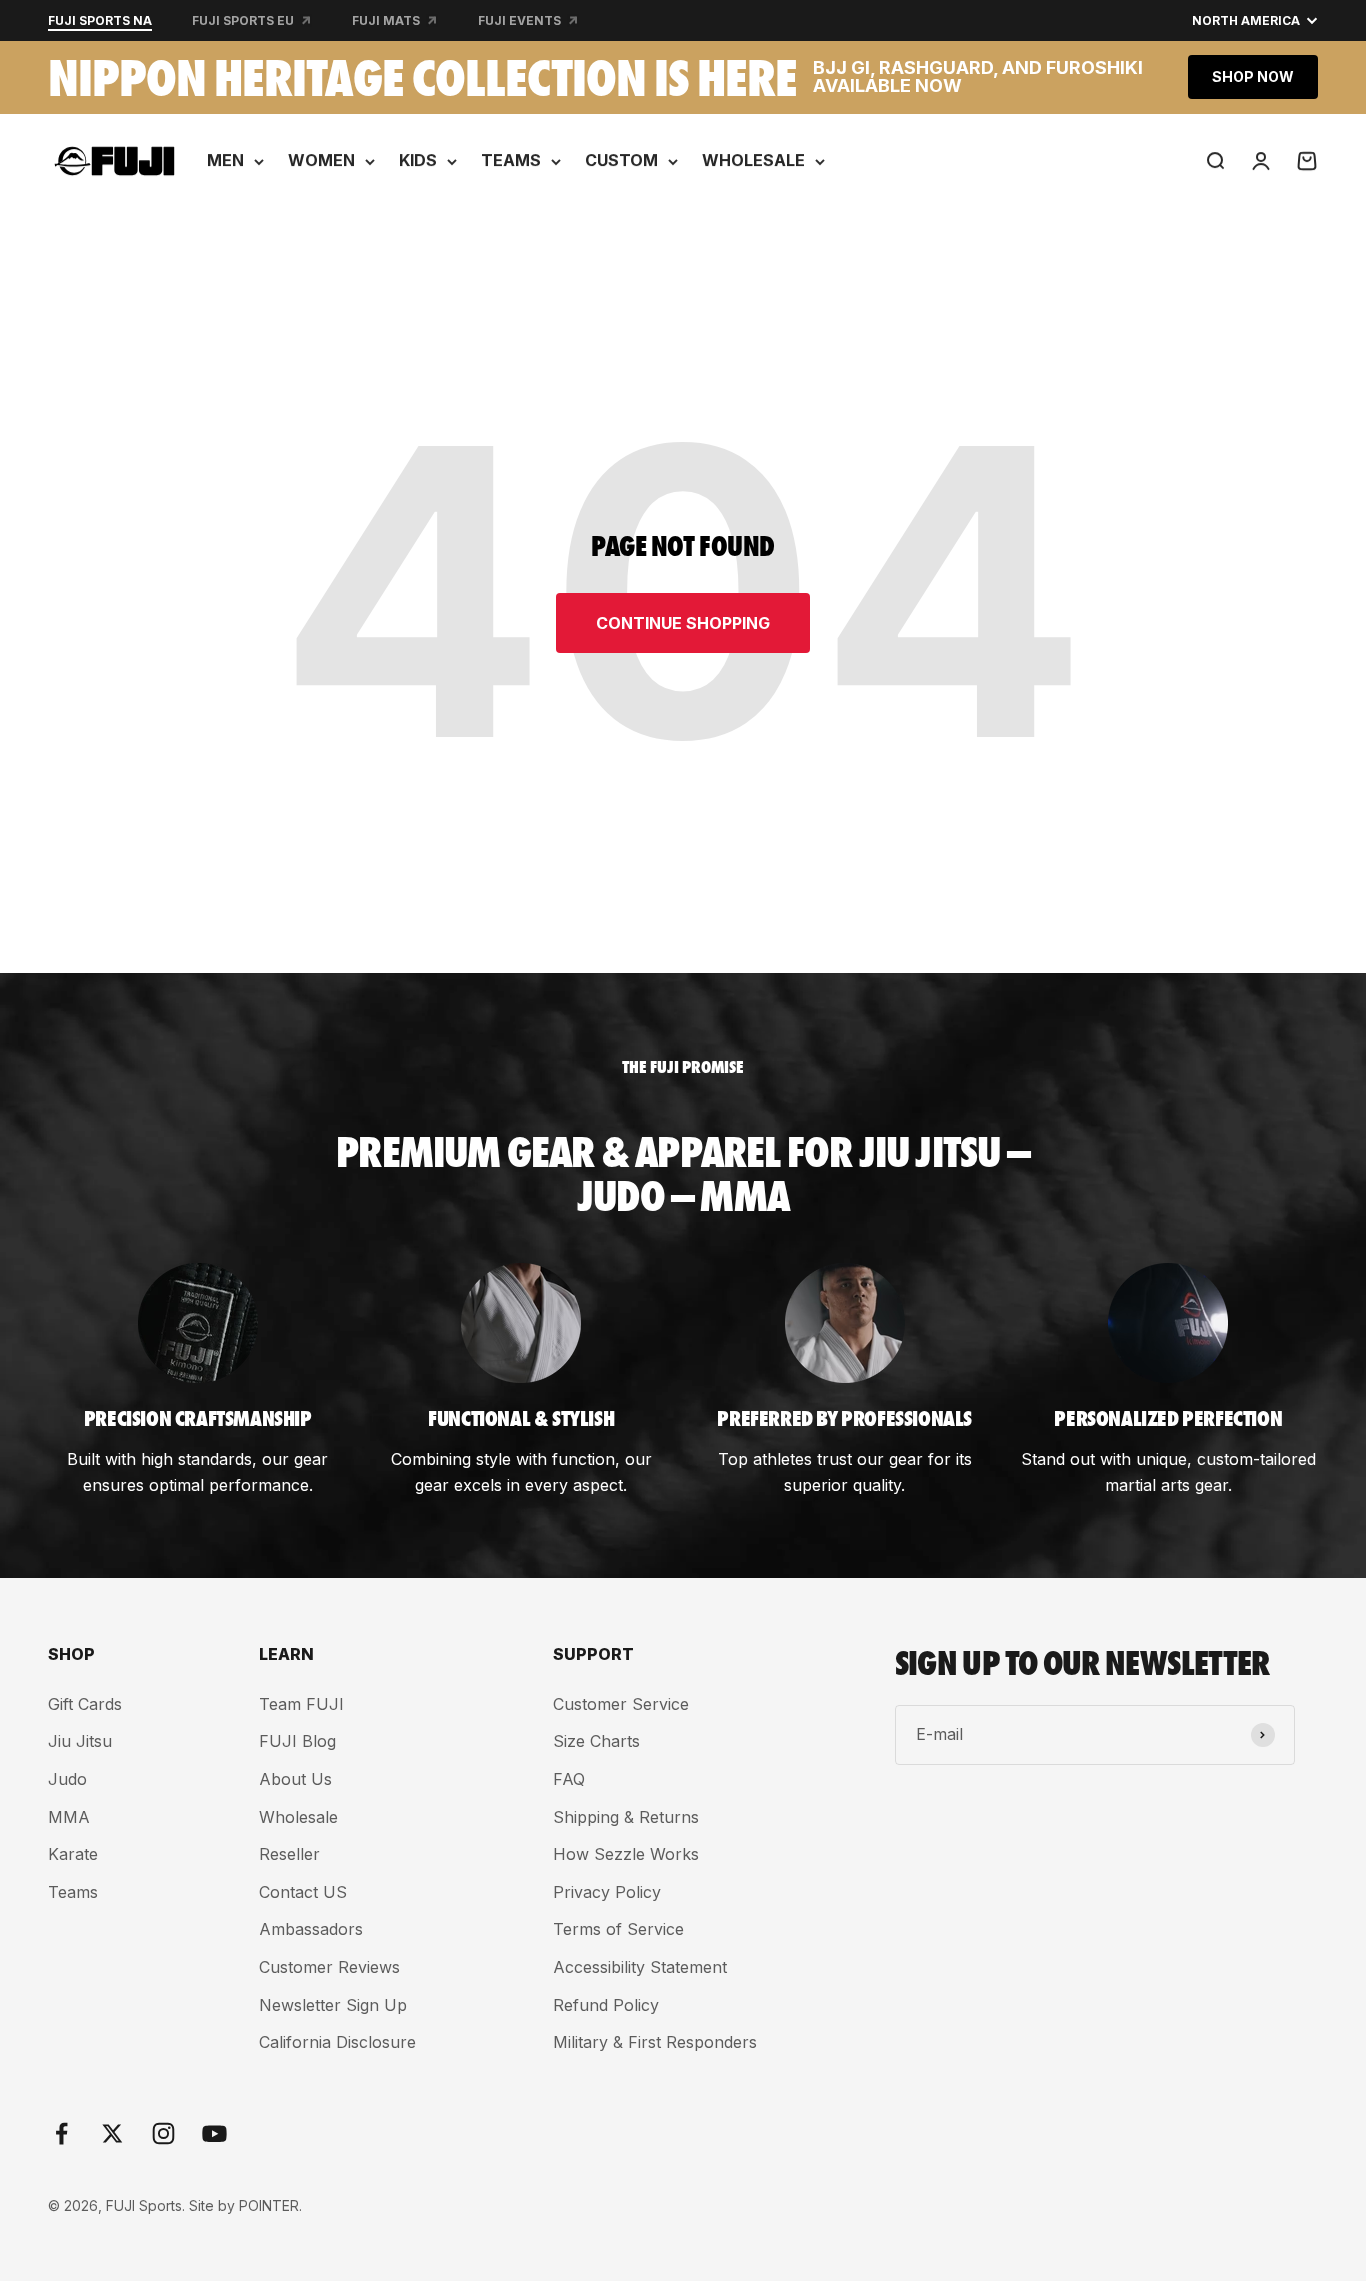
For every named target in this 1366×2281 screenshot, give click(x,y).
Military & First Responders (655, 2042)
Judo (67, 1779)
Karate (73, 1854)
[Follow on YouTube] (214, 2133)
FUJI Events (519, 20)
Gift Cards (85, 1704)
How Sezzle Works (626, 1854)
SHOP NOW (1253, 76)
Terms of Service (618, 1929)
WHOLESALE (753, 160)
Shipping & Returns (626, 1817)
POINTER (269, 2205)
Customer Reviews (329, 1967)
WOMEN (321, 160)
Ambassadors (311, 1929)
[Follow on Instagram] (163, 2133)
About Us (295, 1779)
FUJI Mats (386, 20)
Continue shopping (683, 623)
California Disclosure (337, 2042)
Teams (73, 1892)
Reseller (289, 1854)
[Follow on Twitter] (112, 2133)
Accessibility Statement (640, 1967)
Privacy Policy (607, 1892)
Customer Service (621, 1704)
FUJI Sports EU (243, 20)
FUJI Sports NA (100, 20)
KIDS (418, 160)
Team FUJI (301, 1704)
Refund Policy (606, 2005)
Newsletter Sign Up (333, 2005)
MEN (225, 160)
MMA (69, 1817)
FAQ (569, 1779)
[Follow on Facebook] (61, 2133)
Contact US (303, 1892)
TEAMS (511, 160)
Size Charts (596, 1741)
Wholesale (298, 1817)
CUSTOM (621, 160)
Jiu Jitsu (80, 1741)
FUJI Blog (297, 1741)
